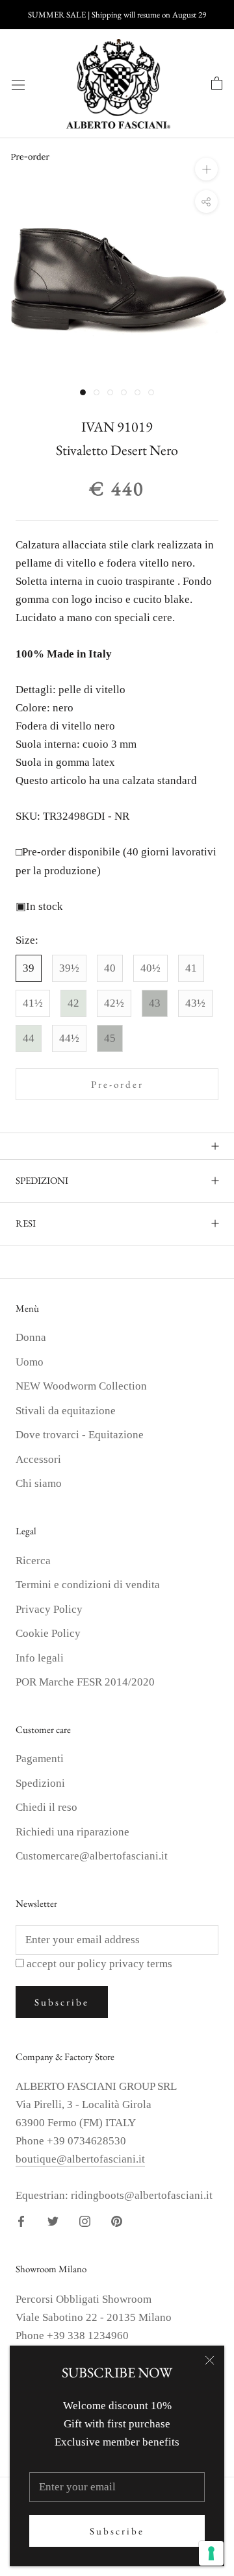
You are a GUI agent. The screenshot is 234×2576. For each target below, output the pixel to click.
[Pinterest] (117, 2221)
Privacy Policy (49, 1609)
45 (110, 1038)
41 (191, 968)
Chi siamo (39, 1483)
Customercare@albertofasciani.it (92, 1856)
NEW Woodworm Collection (81, 1386)
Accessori (38, 1459)
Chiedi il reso (46, 1807)
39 (29, 968)
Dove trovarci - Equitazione (80, 1435)
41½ (33, 1003)
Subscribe (117, 2531)
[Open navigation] (18, 84)
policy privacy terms (125, 1964)
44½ (69, 1038)
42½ (114, 1003)
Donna (31, 1337)
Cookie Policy (48, 1633)
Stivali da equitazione (66, 1411)
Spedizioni (40, 1783)
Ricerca (33, 1561)
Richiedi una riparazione (72, 1832)
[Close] (210, 2360)
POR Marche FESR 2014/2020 (85, 1682)
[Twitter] (53, 2221)
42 (73, 1003)
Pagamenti (40, 1759)
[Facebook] (21, 2221)
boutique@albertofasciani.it (80, 2159)
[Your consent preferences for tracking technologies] (211, 2553)
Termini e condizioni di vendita (88, 1585)
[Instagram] (85, 2221)
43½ (195, 1003)
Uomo (30, 1362)
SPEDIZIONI (42, 1180)
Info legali (40, 1658)
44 (29, 1038)
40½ (150, 968)
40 (110, 968)
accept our (99, 1964)
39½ (69, 968)
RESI (26, 1223)
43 (155, 1003)
